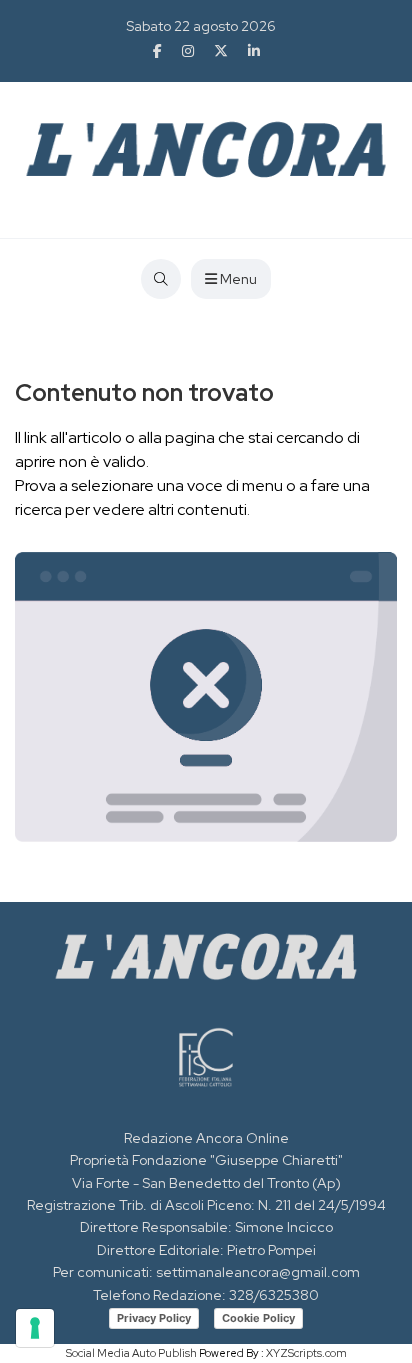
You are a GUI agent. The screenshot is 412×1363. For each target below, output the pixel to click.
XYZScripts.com (306, 1353)
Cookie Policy (258, 1318)
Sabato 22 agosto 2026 (201, 26)
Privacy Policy (154, 1318)
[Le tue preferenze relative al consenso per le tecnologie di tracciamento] (35, 1328)
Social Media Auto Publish (131, 1353)
